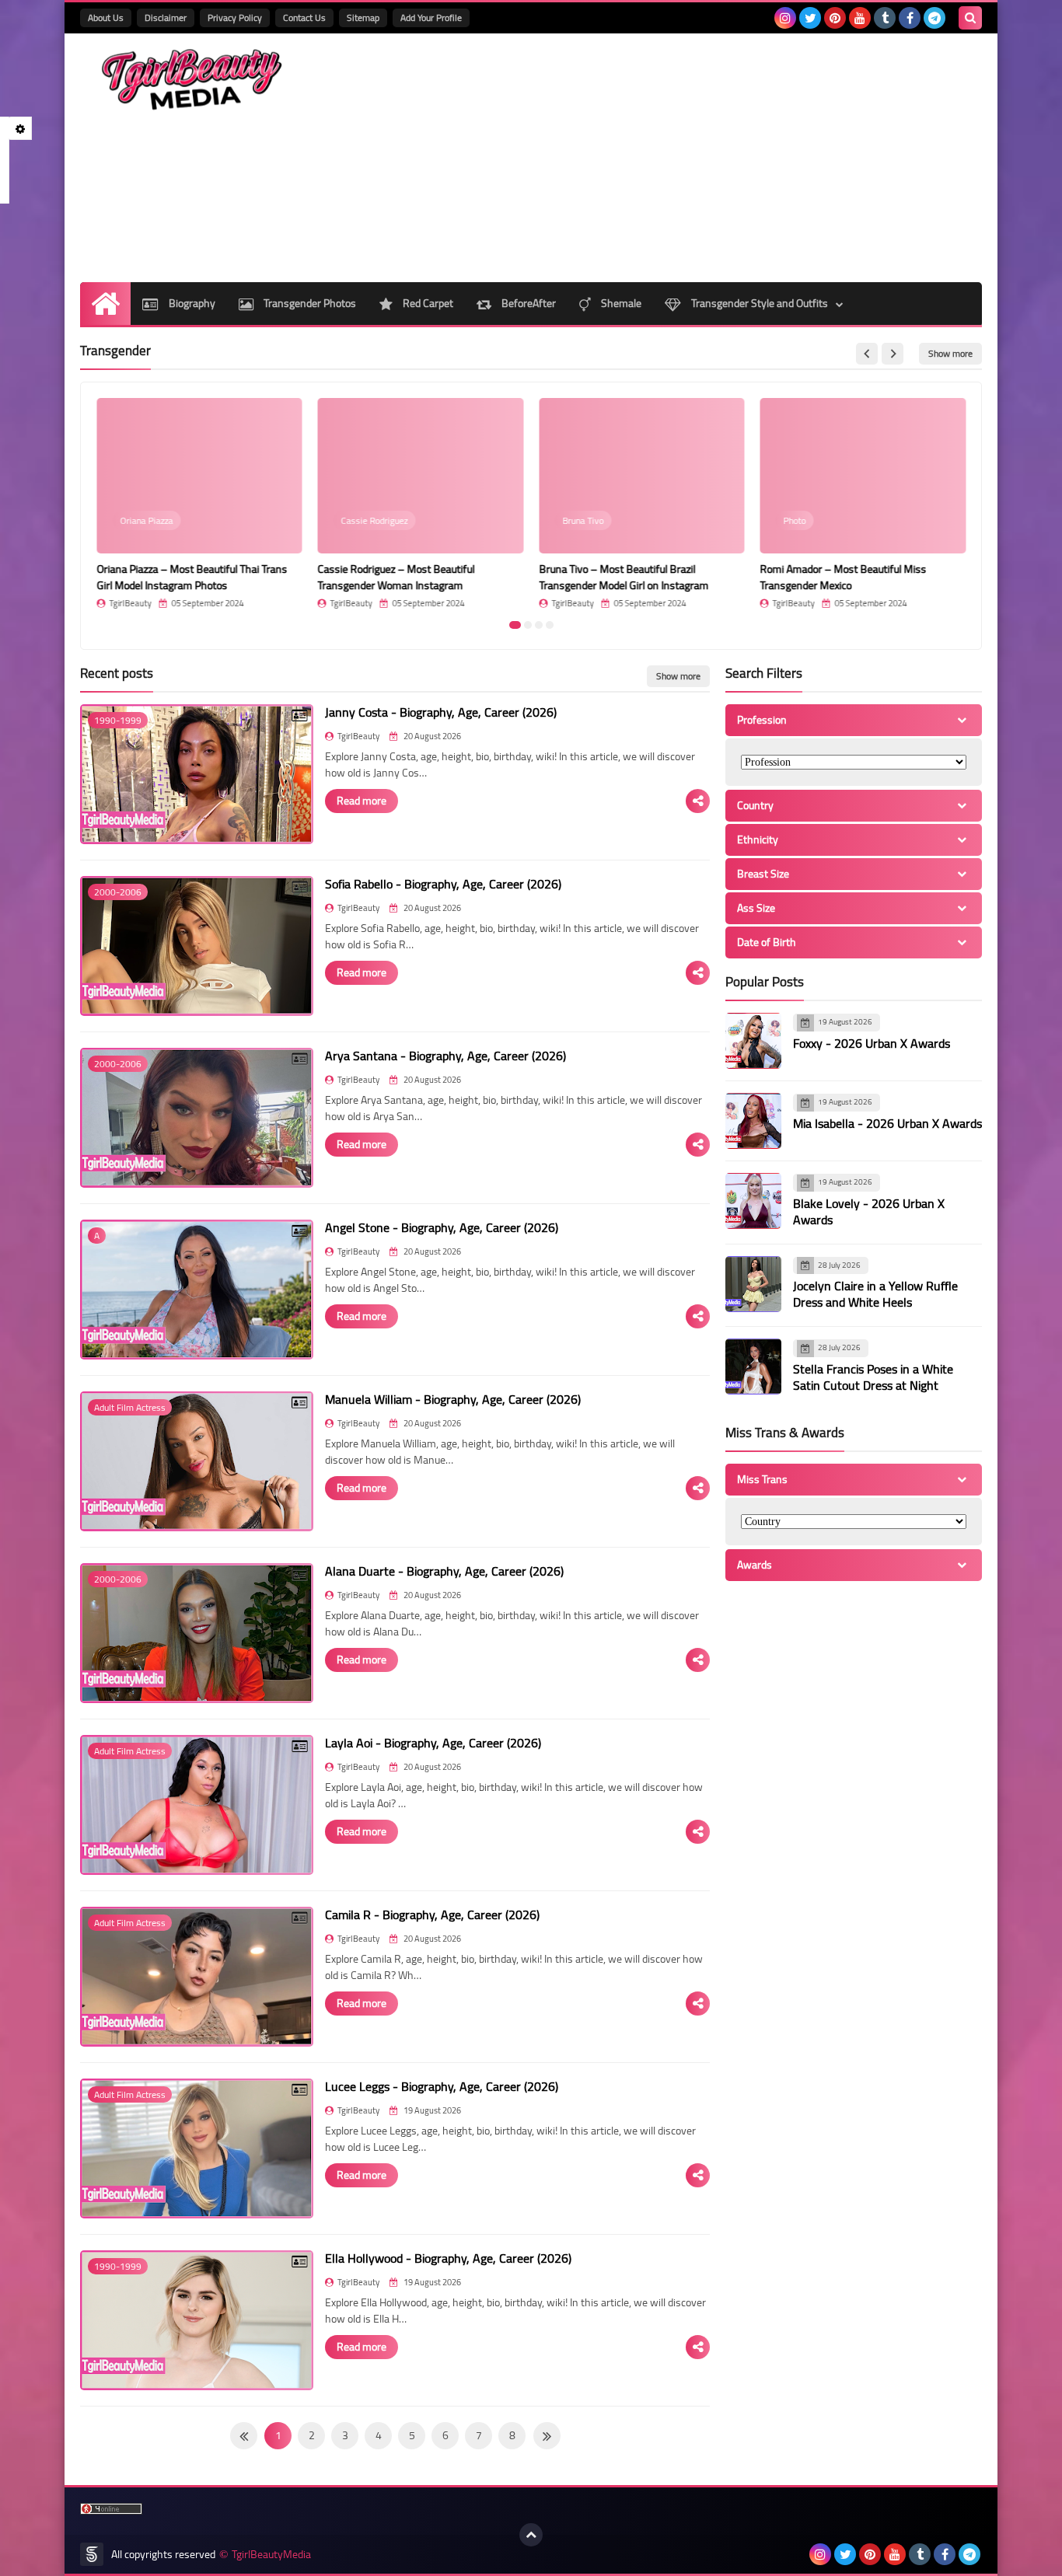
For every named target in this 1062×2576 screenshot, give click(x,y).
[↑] (531, 2535)
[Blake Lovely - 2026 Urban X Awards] (753, 1201)
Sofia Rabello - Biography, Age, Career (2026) (443, 884)
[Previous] (547, 2436)
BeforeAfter (528, 303)
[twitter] (810, 18)
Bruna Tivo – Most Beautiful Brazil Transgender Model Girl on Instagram (624, 577)
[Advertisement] (699, 158)
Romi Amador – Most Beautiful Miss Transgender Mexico (844, 577)
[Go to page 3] (539, 625)
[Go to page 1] (515, 625)
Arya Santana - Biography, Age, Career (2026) (445, 1056)
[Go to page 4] (550, 625)
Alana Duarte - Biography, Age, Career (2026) (444, 1571)
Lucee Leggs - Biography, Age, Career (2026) (442, 2086)
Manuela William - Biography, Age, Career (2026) (453, 1399)
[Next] (244, 2436)
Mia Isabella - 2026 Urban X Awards (887, 1123)
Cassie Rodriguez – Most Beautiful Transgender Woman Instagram (397, 577)
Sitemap (363, 17)
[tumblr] (885, 18)
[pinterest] (835, 18)
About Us (106, 17)
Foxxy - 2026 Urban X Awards (872, 1043)
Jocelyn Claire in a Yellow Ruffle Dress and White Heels (875, 1294)
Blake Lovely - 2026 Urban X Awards (869, 1211)
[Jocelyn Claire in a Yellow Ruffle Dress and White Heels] (753, 1284)
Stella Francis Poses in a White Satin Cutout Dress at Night (873, 1377)
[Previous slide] (867, 354)
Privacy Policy (235, 17)
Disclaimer (166, 17)
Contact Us (304, 17)
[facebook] (910, 18)
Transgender (115, 351)
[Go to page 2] (528, 625)
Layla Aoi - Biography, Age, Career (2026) (433, 1743)
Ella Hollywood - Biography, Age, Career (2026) (448, 2258)
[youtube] (860, 18)
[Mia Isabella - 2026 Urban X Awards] (753, 1121)
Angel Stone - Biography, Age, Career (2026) (442, 1227)
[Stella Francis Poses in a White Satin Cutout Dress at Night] (753, 1367)
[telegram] (934, 18)
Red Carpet (427, 303)
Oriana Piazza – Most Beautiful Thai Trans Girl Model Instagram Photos (192, 577)
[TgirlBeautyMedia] (193, 80)
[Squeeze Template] (92, 2554)
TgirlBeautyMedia (271, 2555)
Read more (362, 801)
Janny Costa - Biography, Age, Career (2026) (441, 712)
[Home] (105, 304)
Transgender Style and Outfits (758, 303)
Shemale (620, 303)
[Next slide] (893, 354)
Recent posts (117, 673)
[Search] (970, 18)
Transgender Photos (309, 303)
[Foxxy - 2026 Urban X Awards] (753, 1041)
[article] (199, 503)
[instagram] (785, 18)
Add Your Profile (431, 17)
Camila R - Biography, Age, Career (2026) (432, 1915)
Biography (191, 303)
